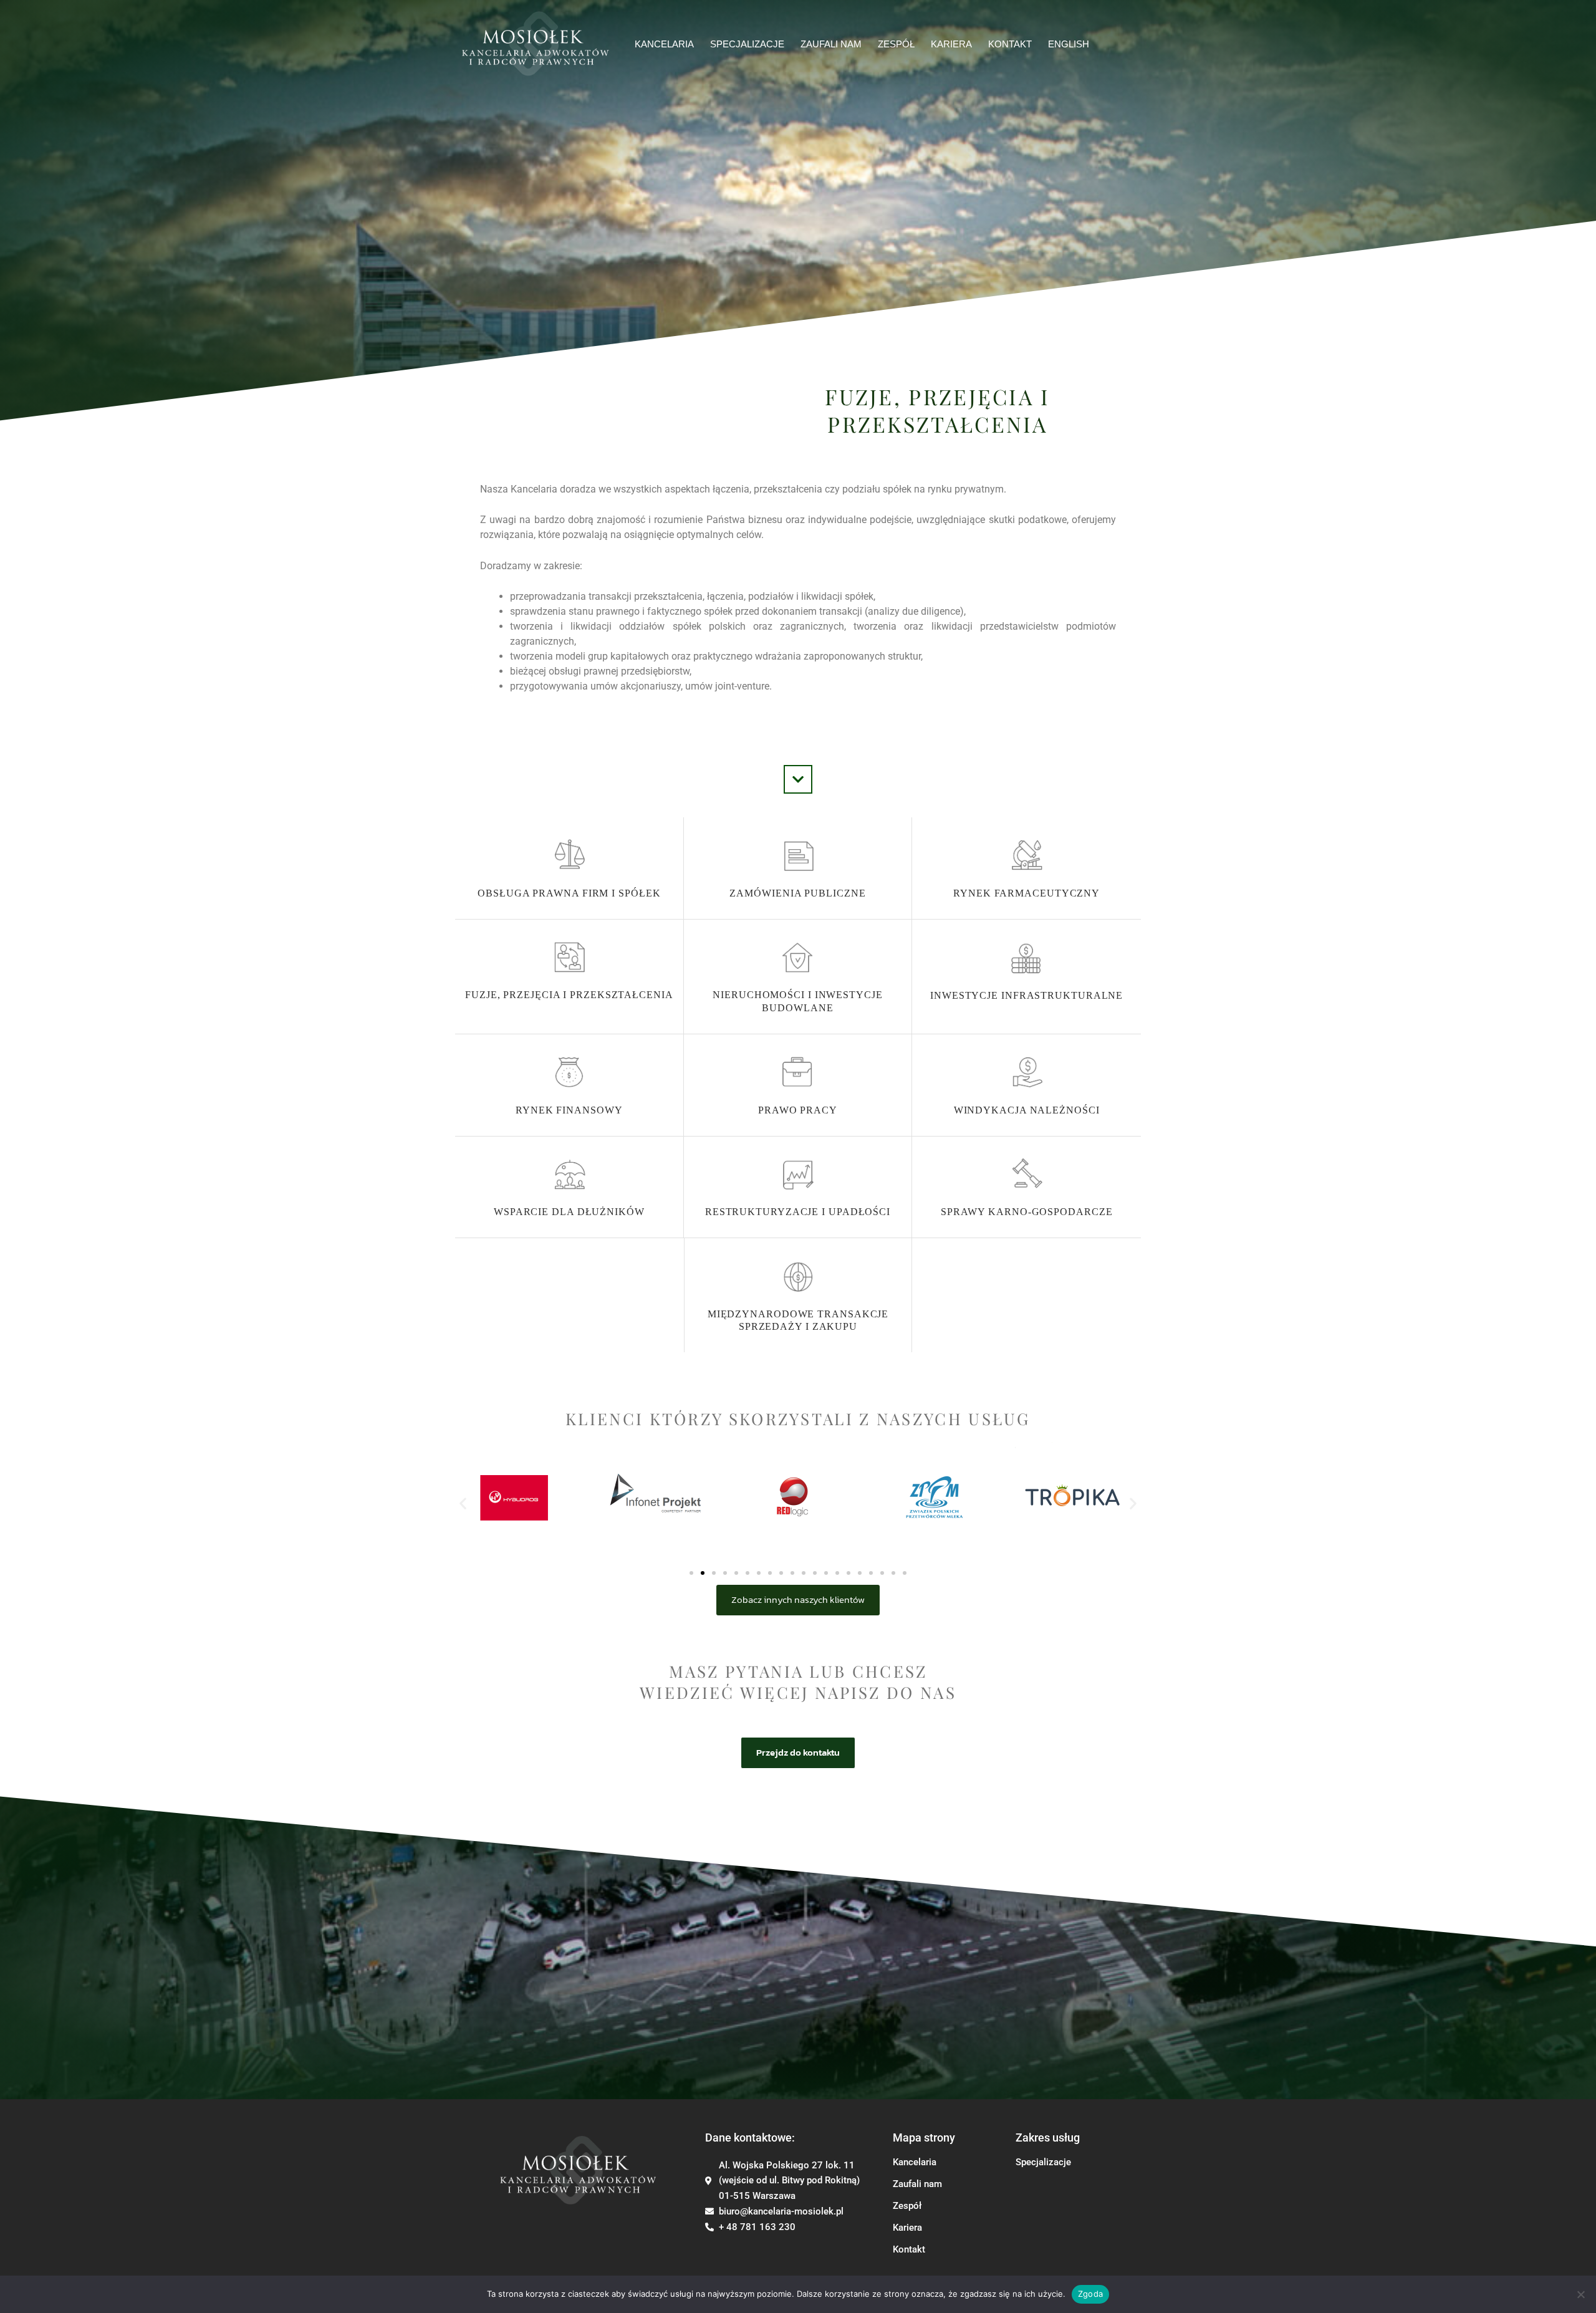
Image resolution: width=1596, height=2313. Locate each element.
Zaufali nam (917, 2184)
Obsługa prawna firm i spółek (569, 893)
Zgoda (1090, 2294)
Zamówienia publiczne (797, 893)
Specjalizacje (747, 44)
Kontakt (909, 2249)
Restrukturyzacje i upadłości (798, 1212)
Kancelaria (664, 44)
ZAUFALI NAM (831, 44)
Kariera (951, 44)
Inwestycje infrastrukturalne (1026, 995)
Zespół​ (896, 44)
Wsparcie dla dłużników (569, 1212)
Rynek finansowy (569, 1110)
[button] (463, 1503)
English (1069, 44)
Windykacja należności (1027, 1110)
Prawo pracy (798, 1110)
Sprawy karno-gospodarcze (1027, 1212)
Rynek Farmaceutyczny (1026, 893)
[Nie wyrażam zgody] (1580, 2294)
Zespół (907, 2206)
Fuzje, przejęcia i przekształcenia (569, 995)
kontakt (1010, 44)
